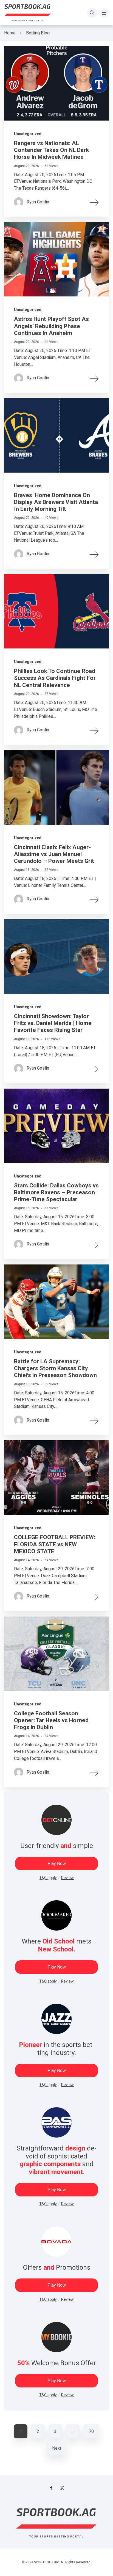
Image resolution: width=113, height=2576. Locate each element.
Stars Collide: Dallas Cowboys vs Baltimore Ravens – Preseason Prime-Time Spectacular (56, 1192)
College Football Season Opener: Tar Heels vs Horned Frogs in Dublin (51, 1720)
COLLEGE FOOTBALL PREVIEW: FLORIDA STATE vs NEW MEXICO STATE (55, 1544)
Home (10, 33)
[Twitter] (62, 2488)
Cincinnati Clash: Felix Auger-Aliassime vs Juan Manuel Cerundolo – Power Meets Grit (54, 854)
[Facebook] (51, 2488)
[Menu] (104, 13)
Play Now (57, 1864)
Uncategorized (28, 134)
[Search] (92, 13)
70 (91, 2431)
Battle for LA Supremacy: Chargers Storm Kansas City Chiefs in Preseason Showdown (55, 1368)
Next (57, 2448)
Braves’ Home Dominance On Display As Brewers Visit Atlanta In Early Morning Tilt (56, 502)
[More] (94, 202)
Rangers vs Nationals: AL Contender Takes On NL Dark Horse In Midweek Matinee (51, 150)
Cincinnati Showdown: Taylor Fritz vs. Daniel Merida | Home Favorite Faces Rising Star (53, 1023)
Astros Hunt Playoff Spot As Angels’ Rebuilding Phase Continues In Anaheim (51, 326)
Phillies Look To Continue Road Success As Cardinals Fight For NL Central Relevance (55, 678)
